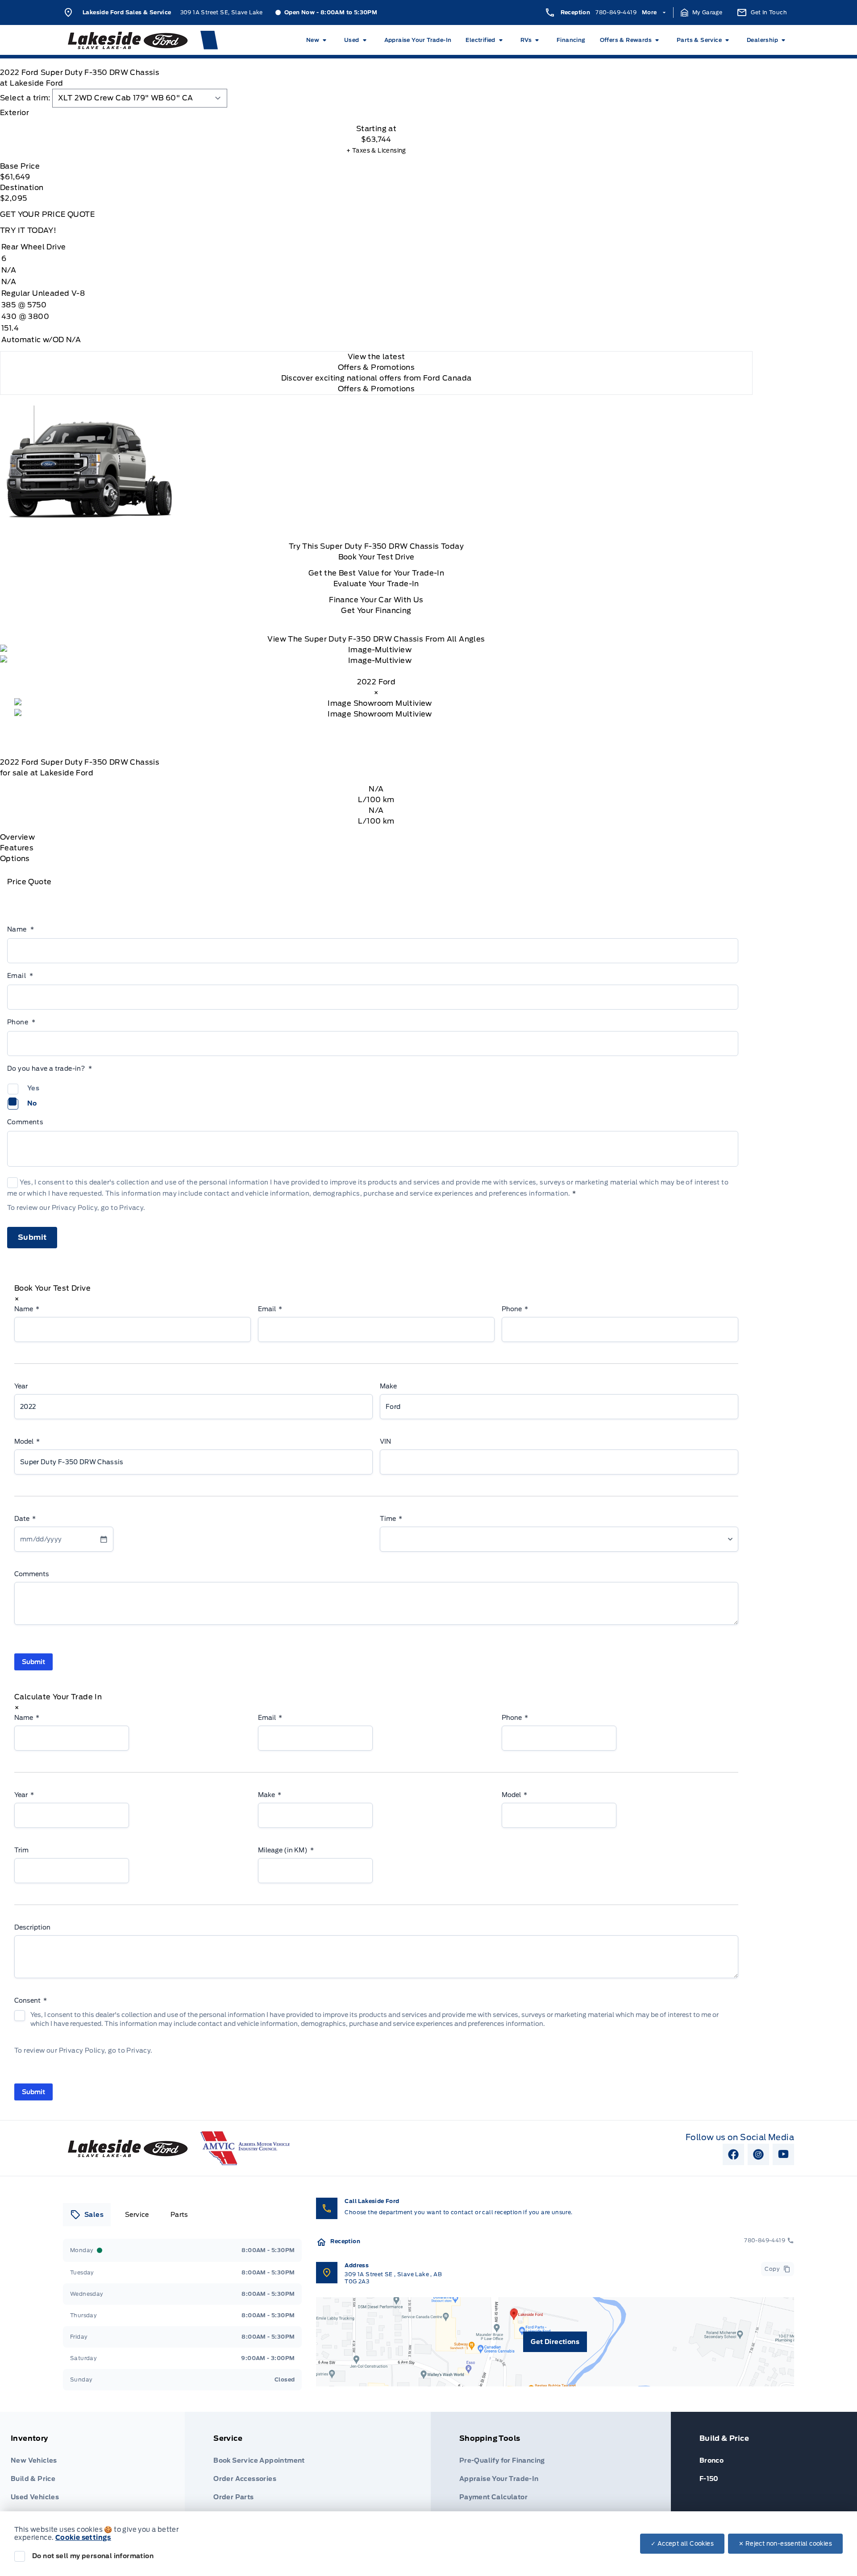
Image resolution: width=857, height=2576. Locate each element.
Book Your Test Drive (376, 557)
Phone (21, 1022)
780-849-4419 (616, 12)
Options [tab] (15, 859)
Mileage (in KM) (286, 1850)
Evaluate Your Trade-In (376, 584)
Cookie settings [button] (83, 2538)
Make (388, 1386)
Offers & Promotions (376, 389)
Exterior (15, 113)
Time (391, 1519)
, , (393, 2278)
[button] (702, 12)
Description (32, 1927)
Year (21, 1386)
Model (27, 1441)
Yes (33, 1088)
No (32, 1103)
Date (25, 1519)
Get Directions (555, 2342)
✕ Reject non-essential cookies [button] (785, 2544)
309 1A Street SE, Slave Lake (222, 12)
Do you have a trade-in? (50, 1069)
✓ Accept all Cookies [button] (682, 2544)
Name (21, 929)
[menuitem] (318, 40)
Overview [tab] (17, 837)
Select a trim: (25, 98)
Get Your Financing (376, 611)
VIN (385, 1441)
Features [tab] (17, 848)
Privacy (131, 1208)
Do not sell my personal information (93, 2556)
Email (20, 976)
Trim (21, 1850)
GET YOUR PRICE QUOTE (47, 214)
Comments (25, 1122)
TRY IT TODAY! (28, 230)
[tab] (376, 113)
